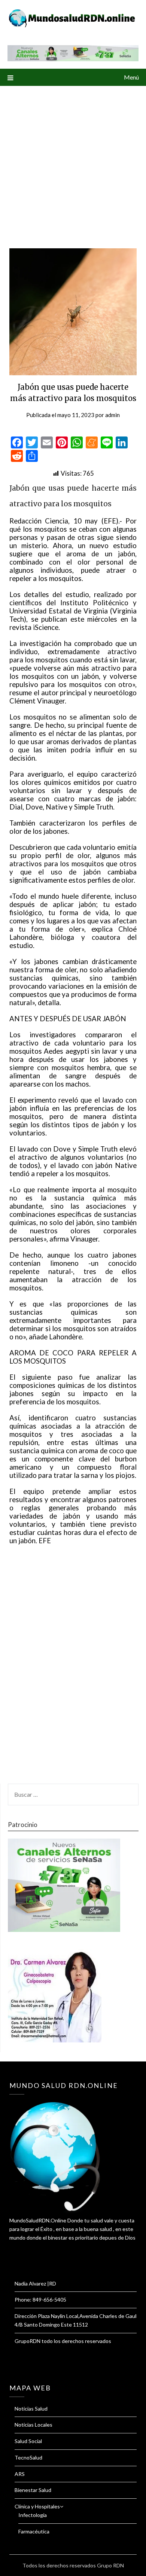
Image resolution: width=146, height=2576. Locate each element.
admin (112, 415)
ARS (20, 2474)
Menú (131, 77)
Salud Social (28, 2441)
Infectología (33, 2515)
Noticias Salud (31, 2409)
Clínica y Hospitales (37, 2506)
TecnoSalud (28, 2457)
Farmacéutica (34, 2531)
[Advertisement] (73, 162)
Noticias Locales (34, 2425)
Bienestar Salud (33, 2490)
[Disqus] (73, 1669)
